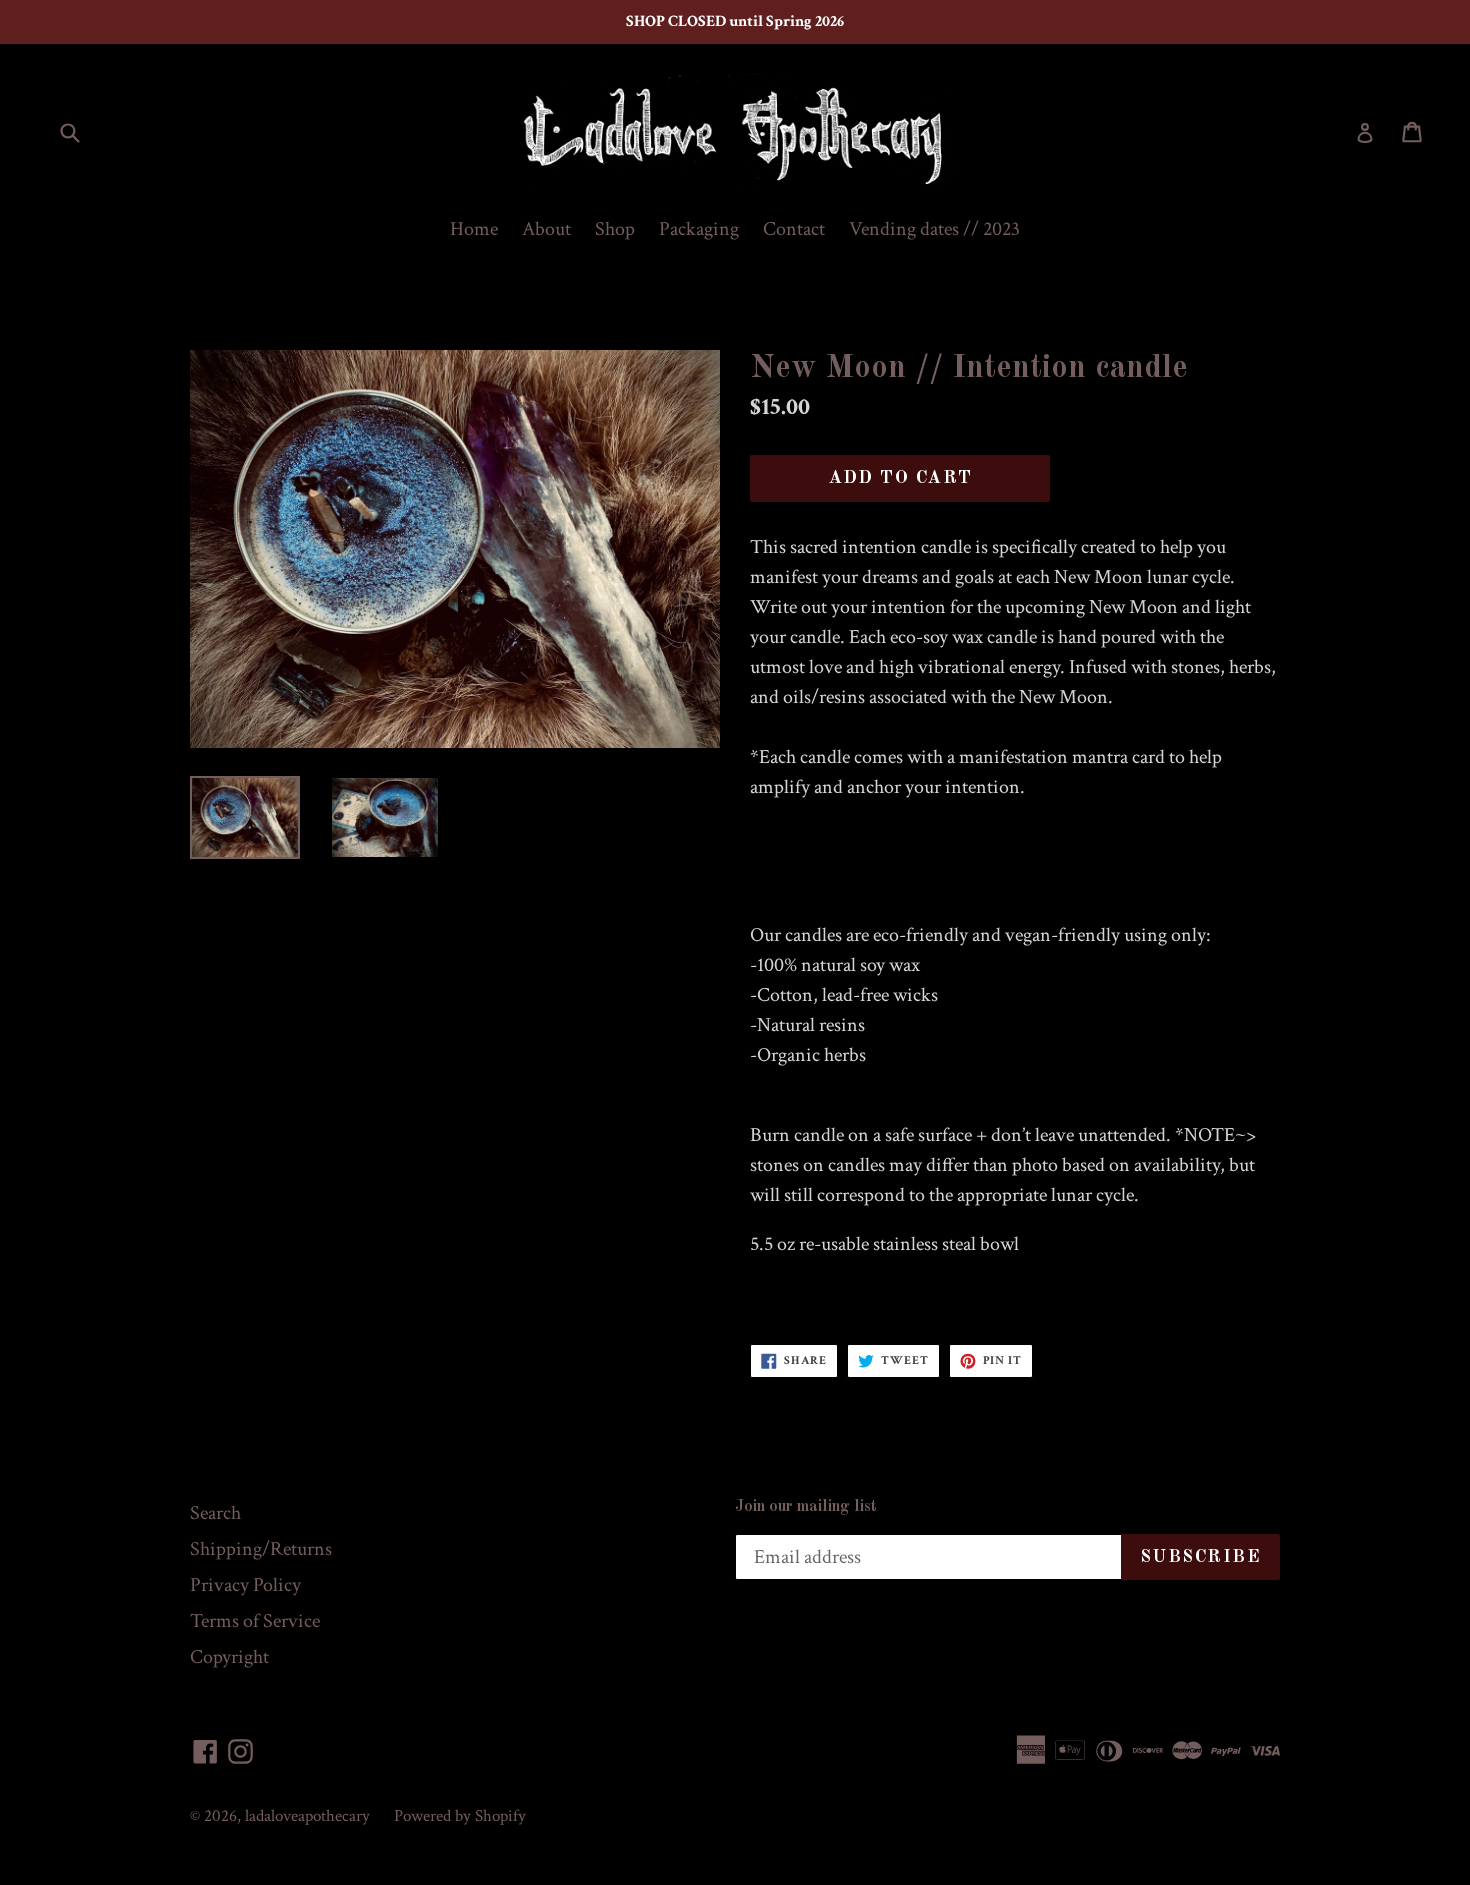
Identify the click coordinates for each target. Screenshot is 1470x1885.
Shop (615, 229)
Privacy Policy (245, 1585)
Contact (794, 229)
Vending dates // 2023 (934, 229)
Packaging (699, 229)
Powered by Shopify (460, 1816)
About (546, 229)
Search (215, 1513)
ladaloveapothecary (307, 1816)
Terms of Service (255, 1621)
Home (474, 229)
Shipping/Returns (261, 1549)
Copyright (229, 1657)
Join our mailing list (806, 1507)
